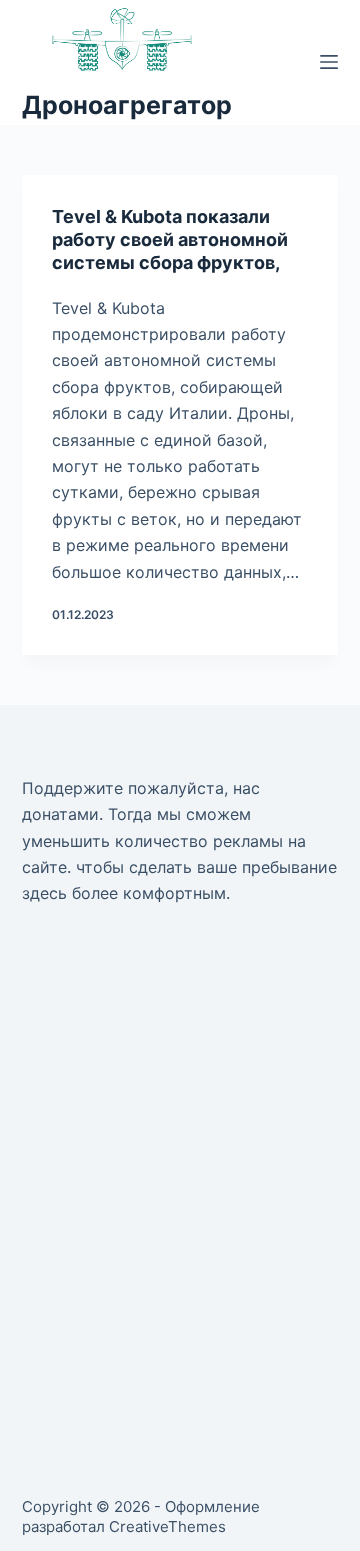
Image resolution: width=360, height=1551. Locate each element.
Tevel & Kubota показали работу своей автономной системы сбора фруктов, (170, 240)
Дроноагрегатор (127, 105)
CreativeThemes (167, 1526)
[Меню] (329, 62)
